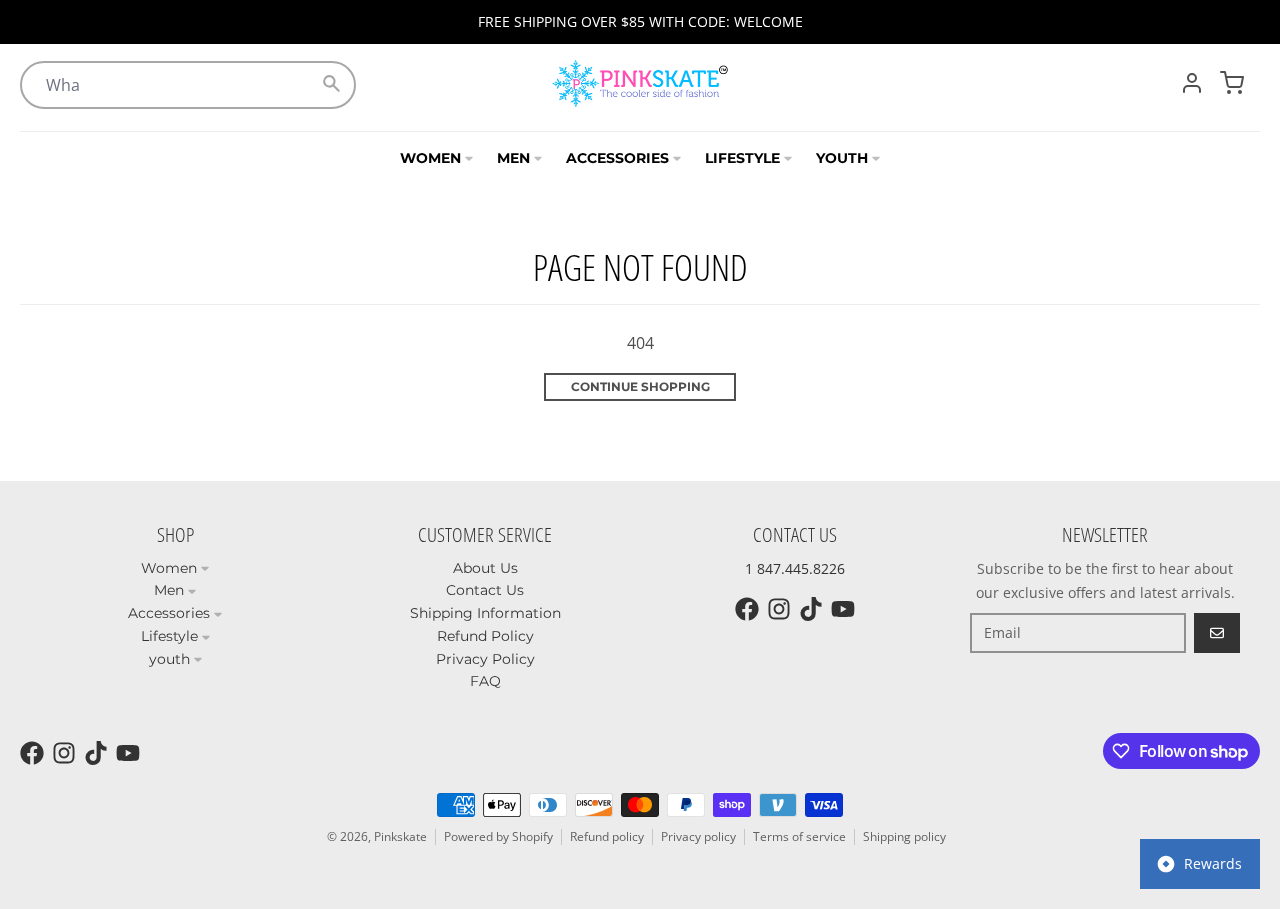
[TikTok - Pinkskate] (811, 609)
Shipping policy (904, 836)
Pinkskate (400, 836)
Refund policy (607, 836)
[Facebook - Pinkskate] (747, 609)
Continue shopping (640, 386)
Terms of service (799, 836)
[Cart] (1232, 83)
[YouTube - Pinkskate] (843, 609)
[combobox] (188, 85)
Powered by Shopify (498, 836)
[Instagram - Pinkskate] (779, 609)
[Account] (1192, 83)
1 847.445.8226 (795, 568)
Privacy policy (698, 836)
